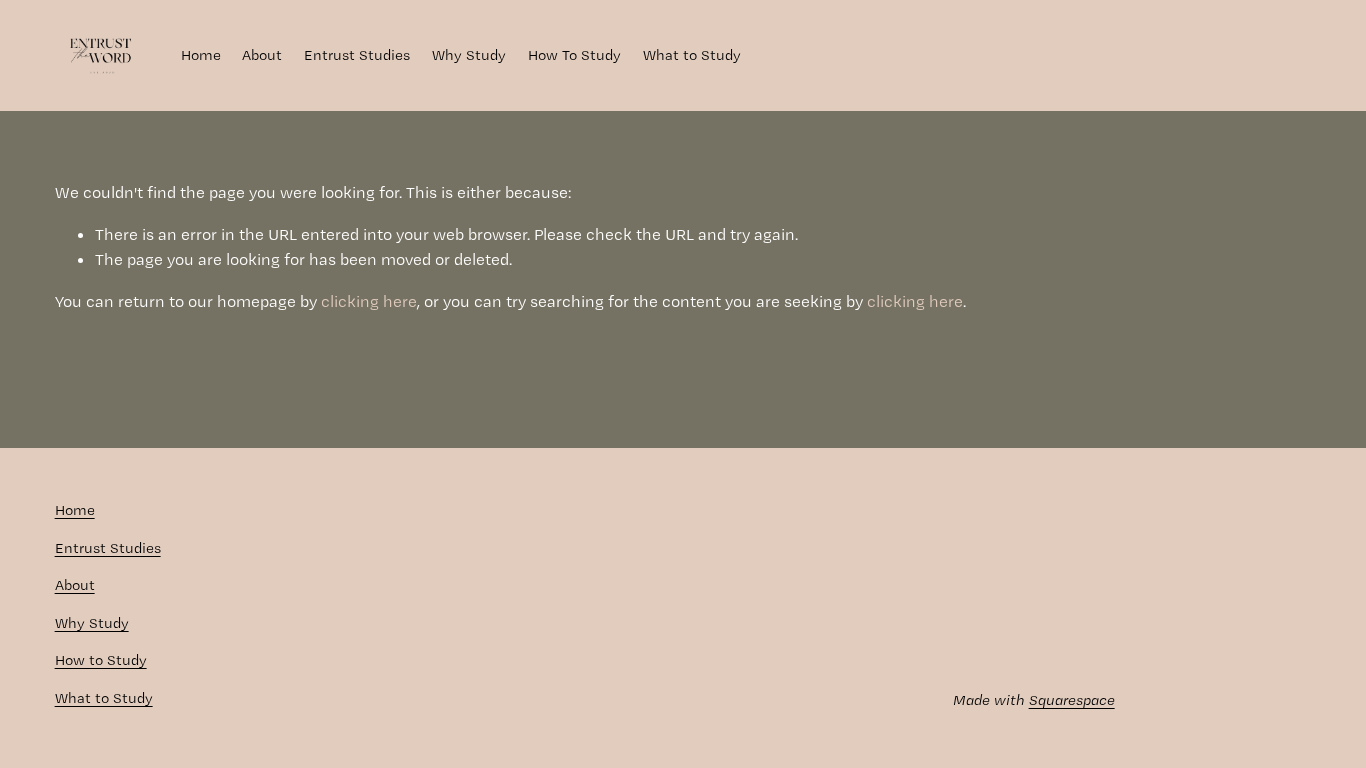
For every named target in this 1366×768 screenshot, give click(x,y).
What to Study (692, 55)
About (262, 55)
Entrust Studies (357, 55)
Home (201, 55)
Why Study (469, 55)
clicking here (369, 301)
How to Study (101, 660)
